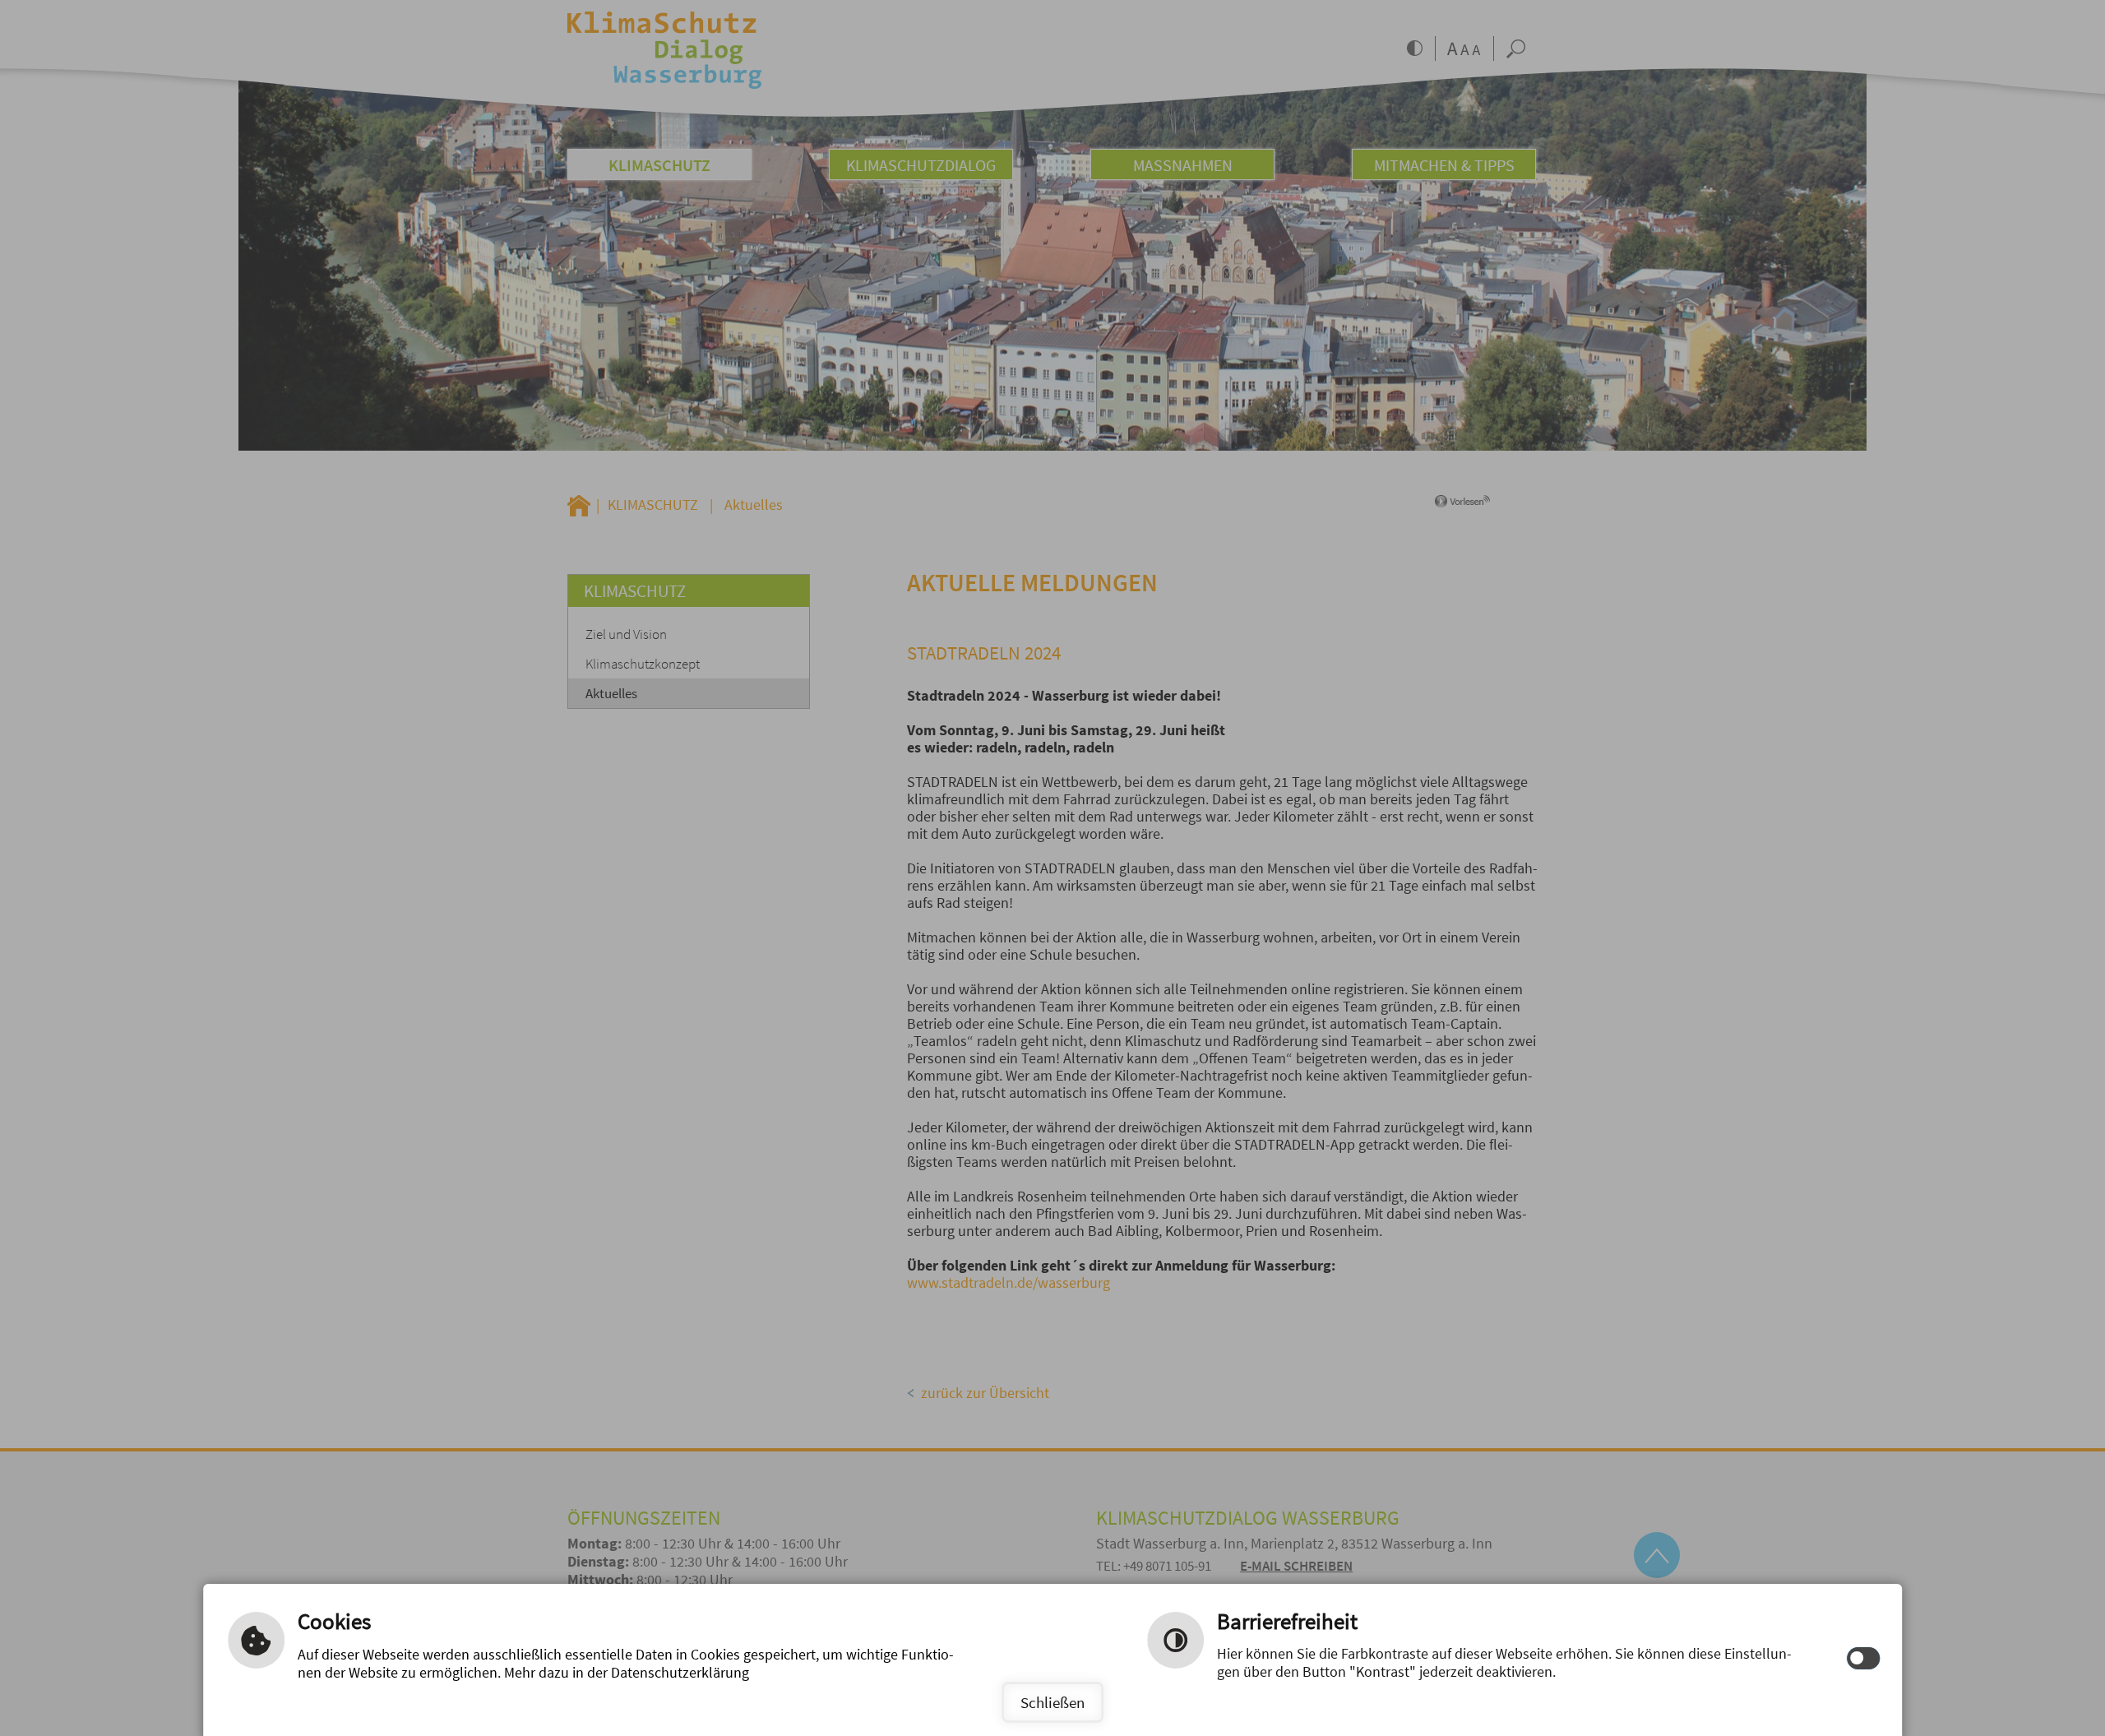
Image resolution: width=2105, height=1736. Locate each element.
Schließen (1052, 1702)
